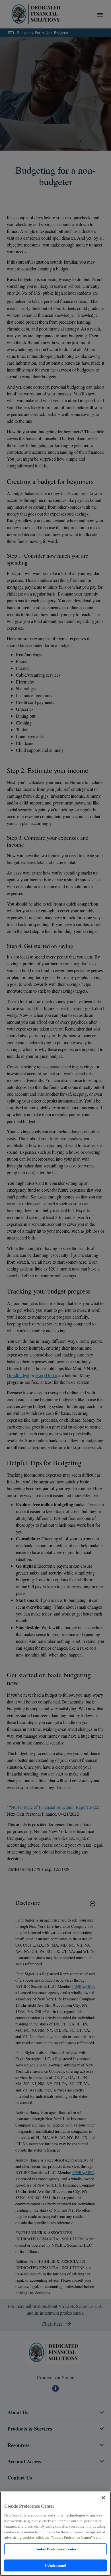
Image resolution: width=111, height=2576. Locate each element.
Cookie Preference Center (55, 2549)
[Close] (103, 2498)
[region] (55, 2534)
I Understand (56, 2565)
